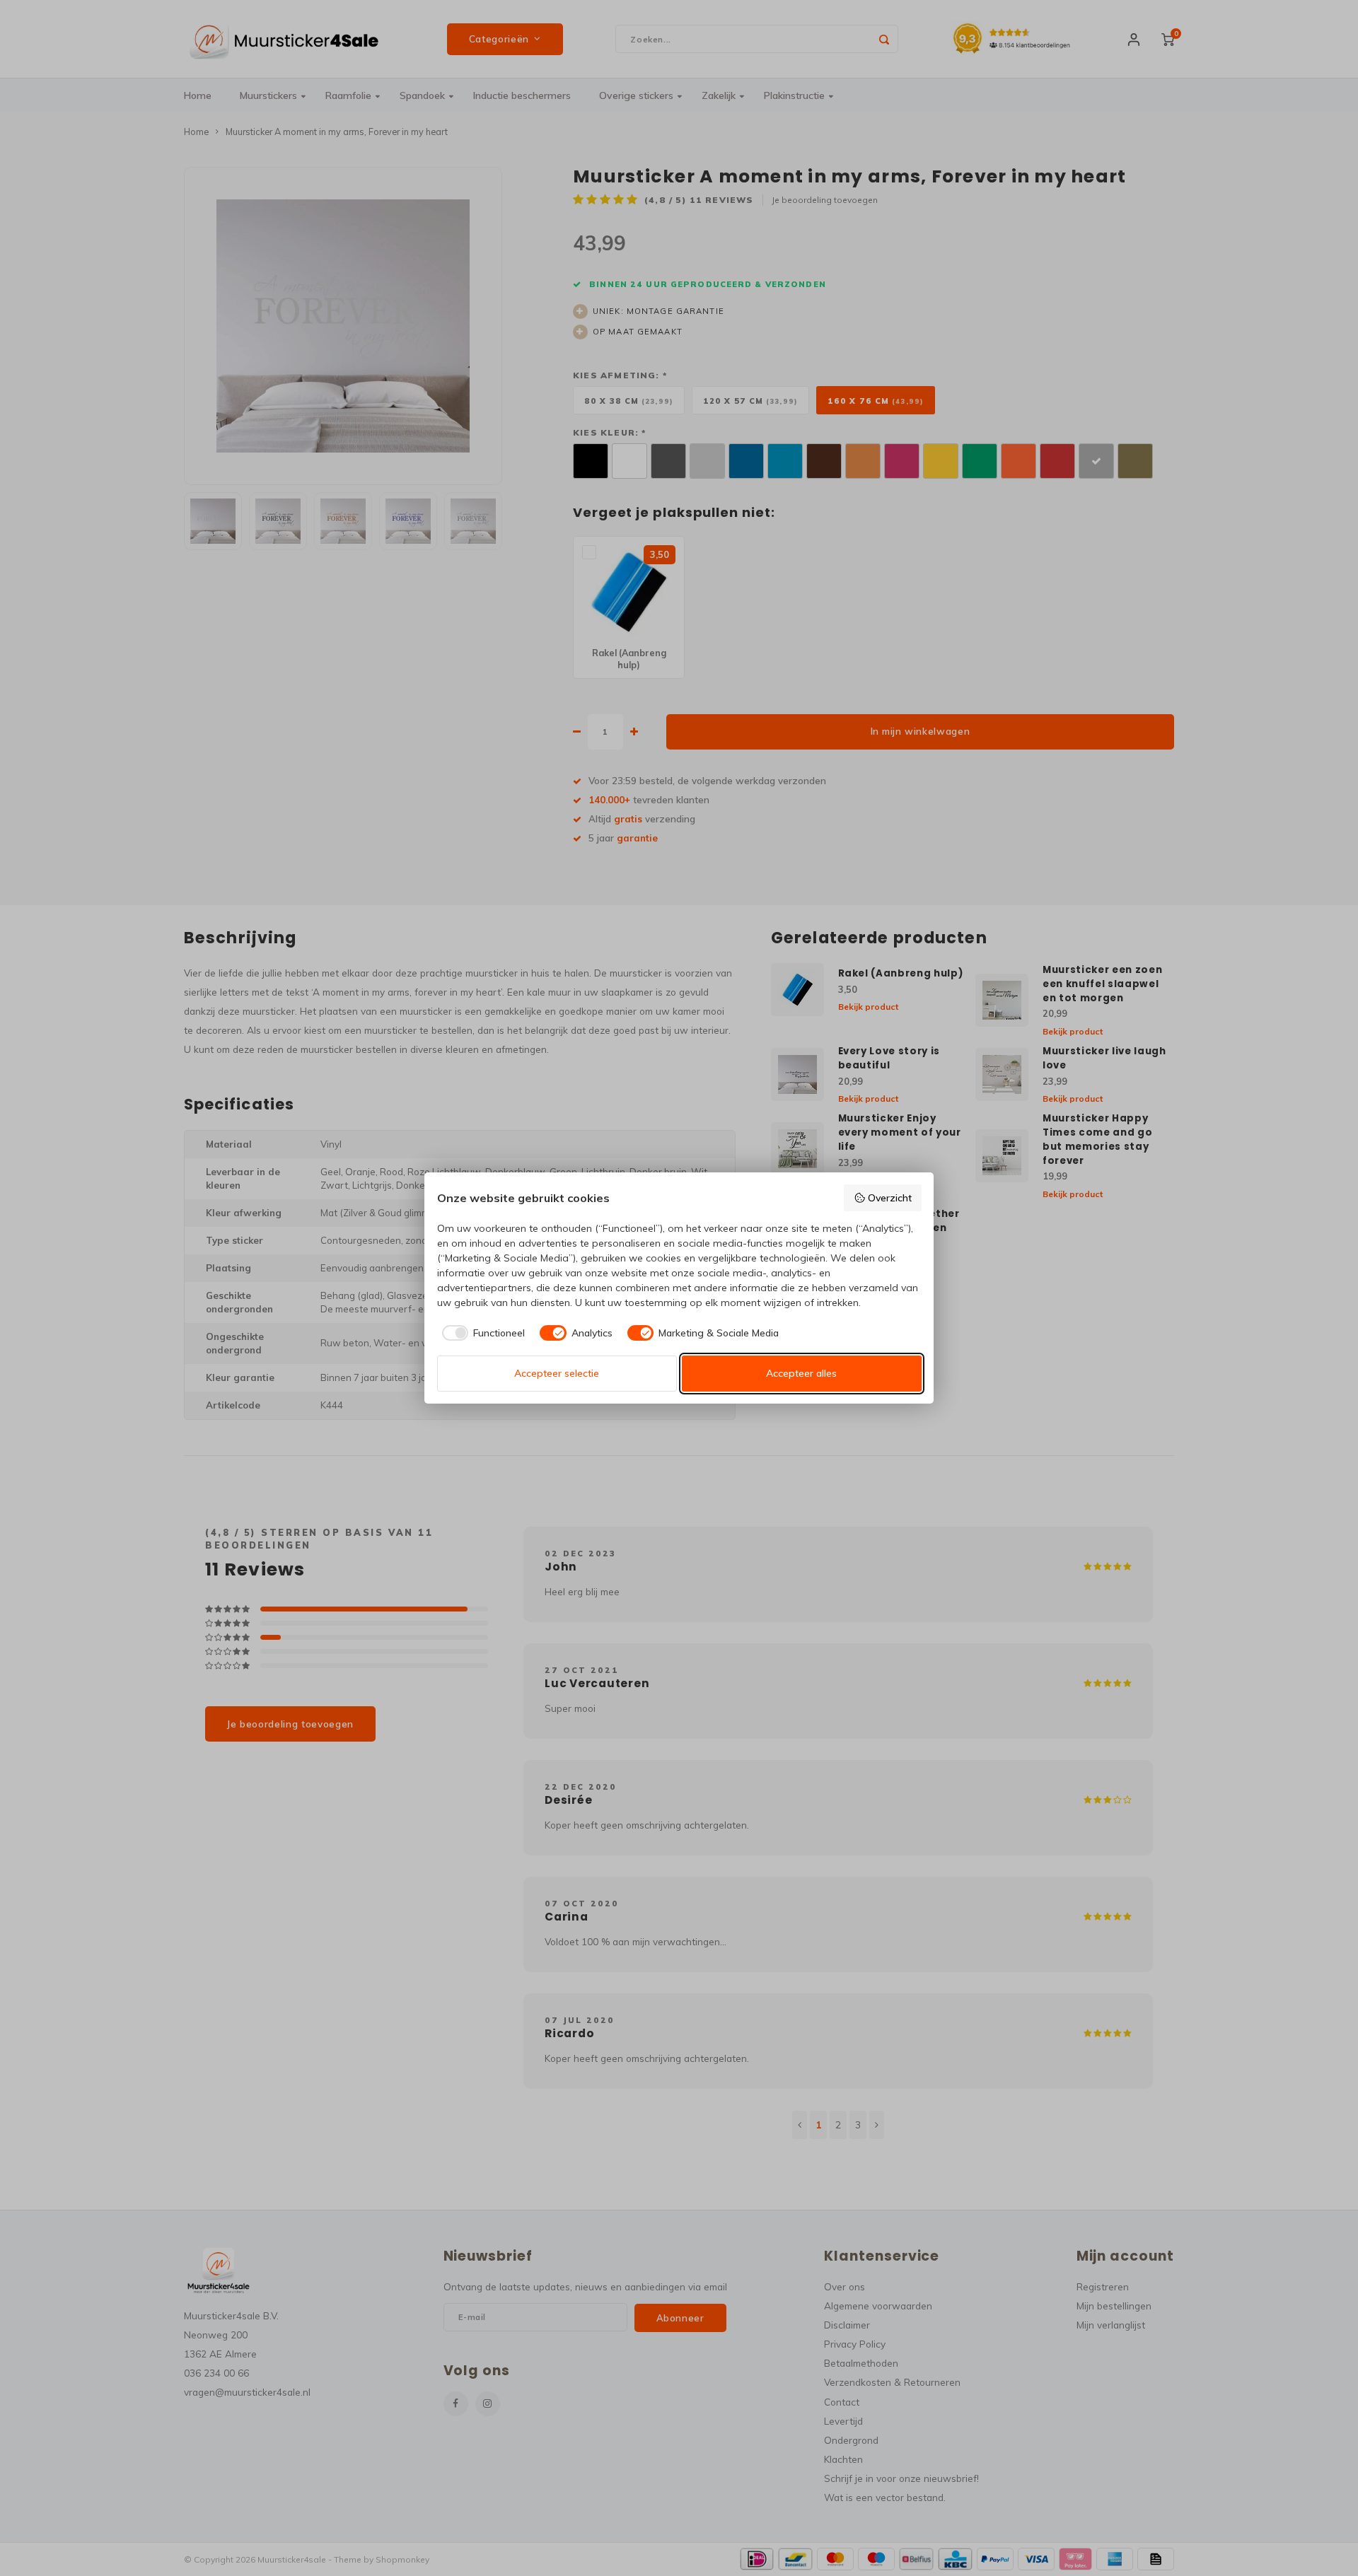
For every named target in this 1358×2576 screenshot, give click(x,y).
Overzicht (890, 1198)
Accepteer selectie (557, 1373)
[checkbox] (481, 1333)
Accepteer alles (801, 1373)
